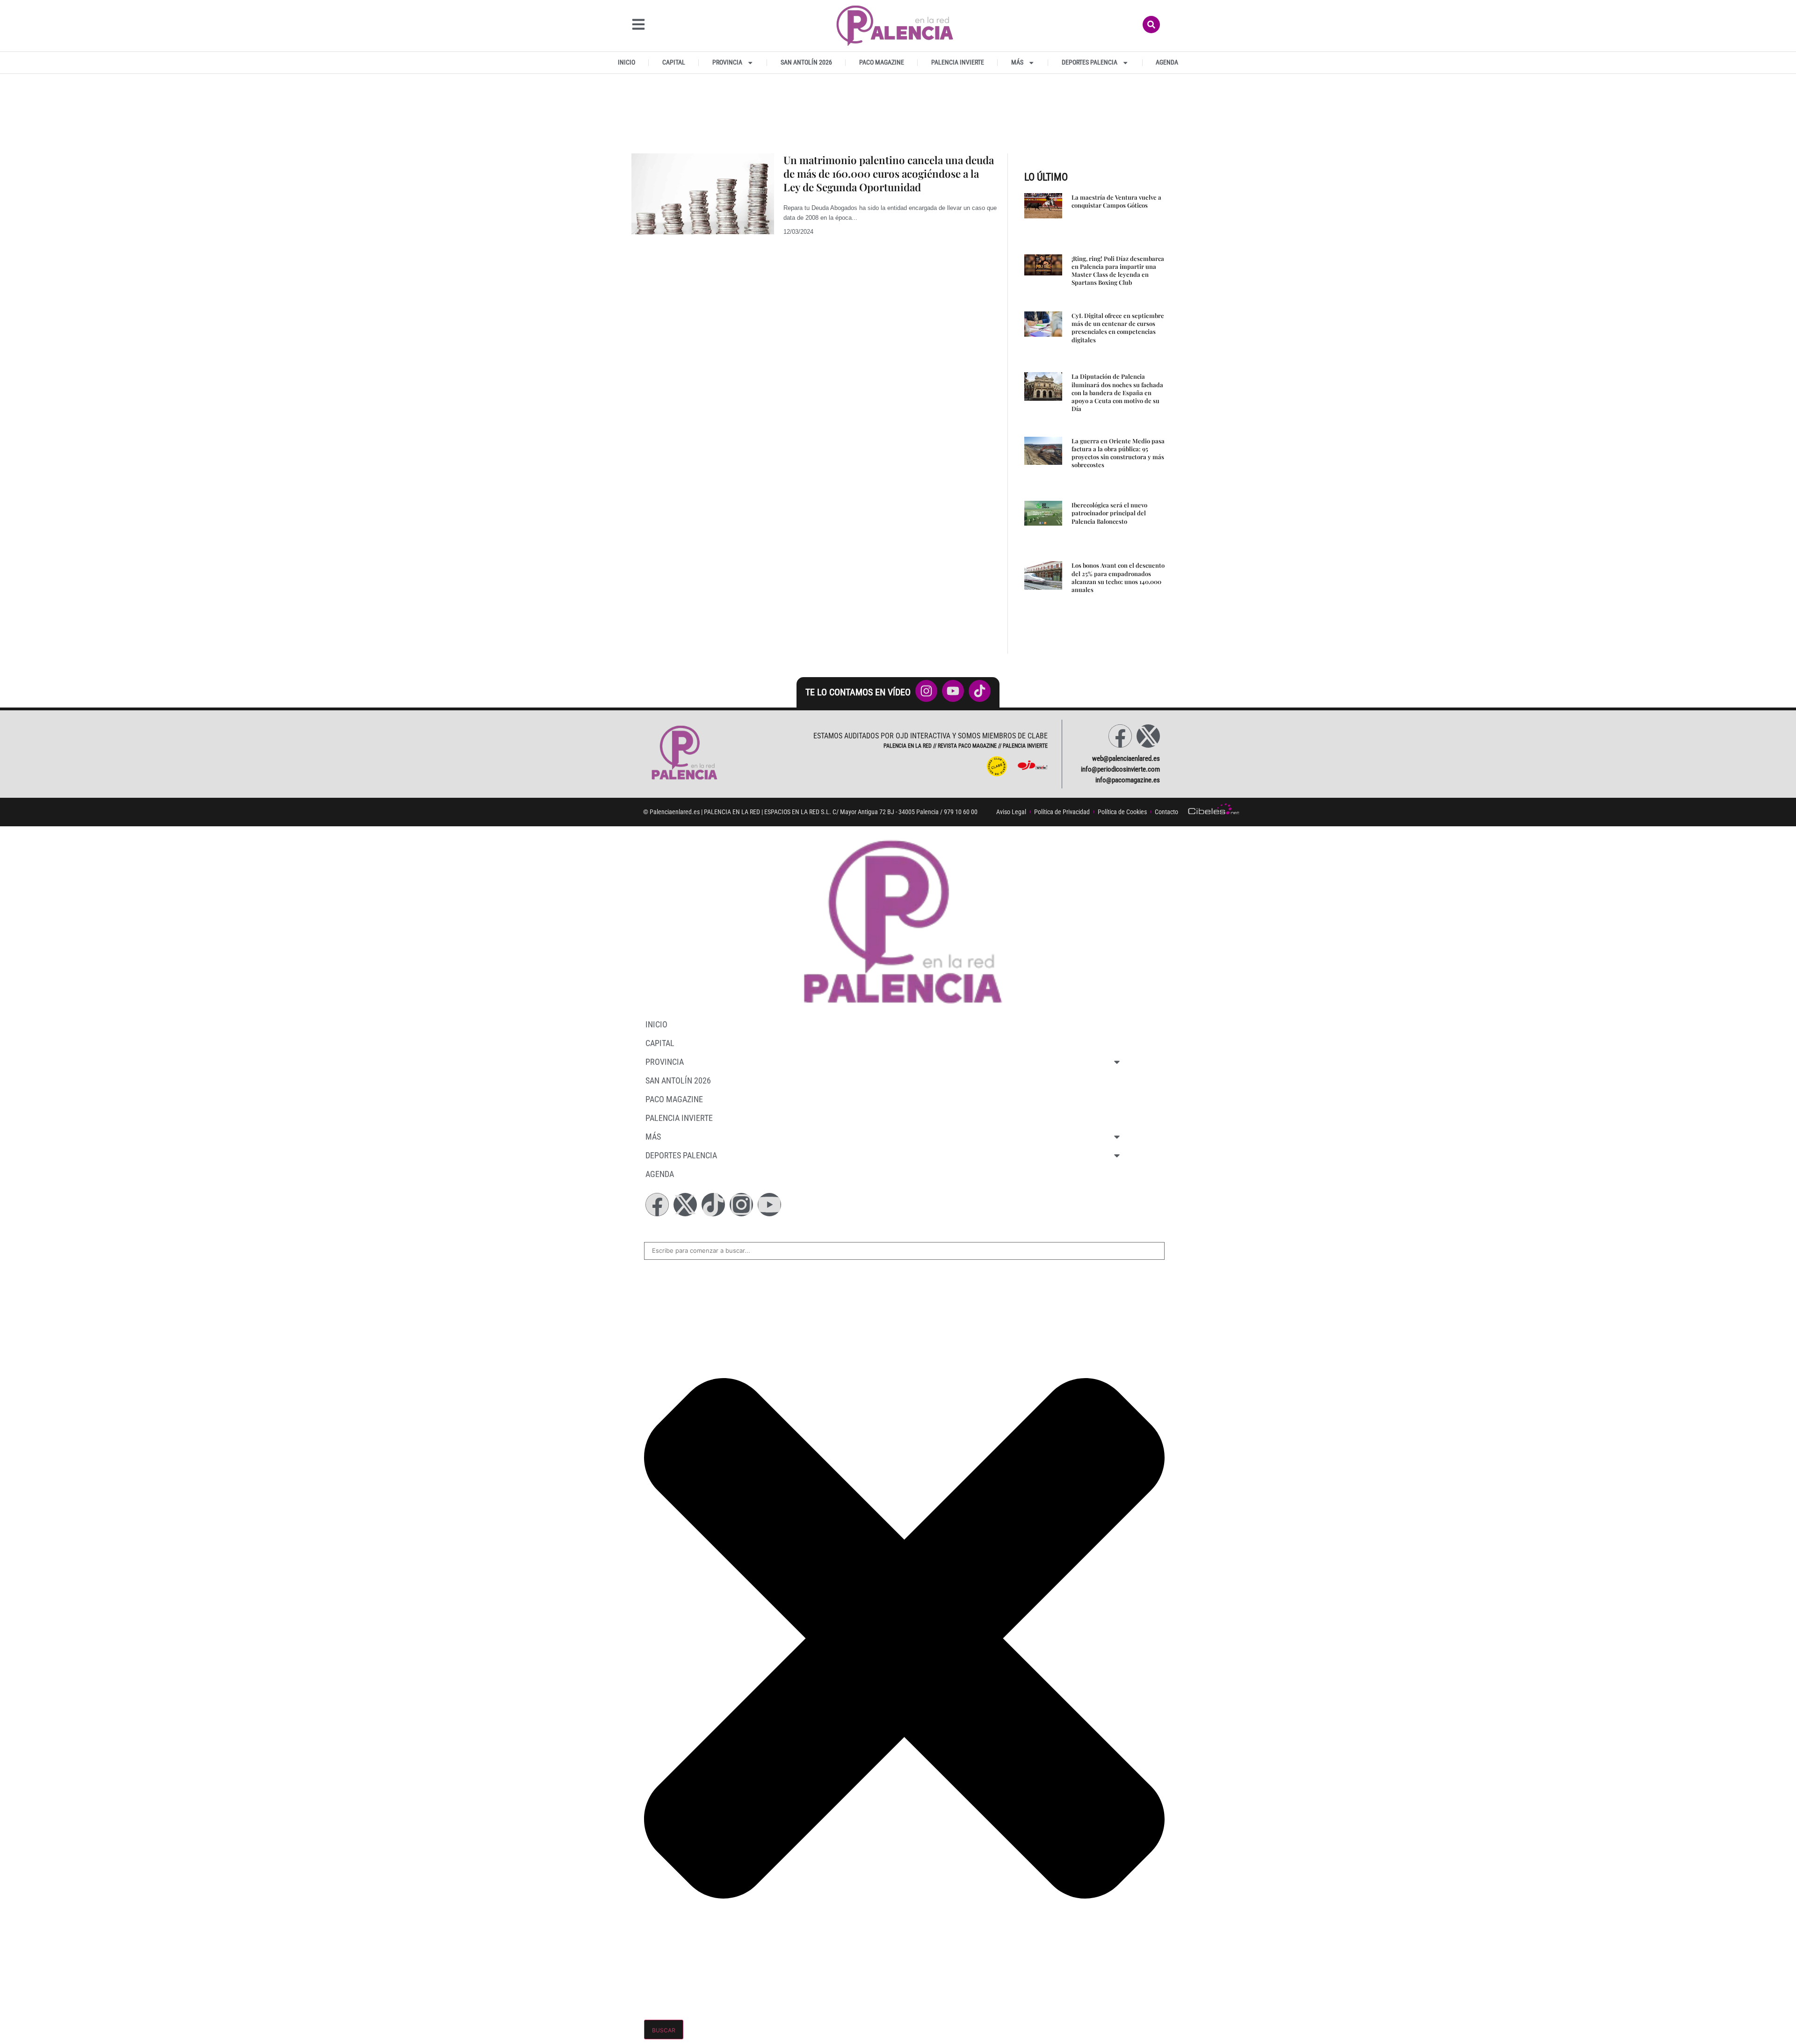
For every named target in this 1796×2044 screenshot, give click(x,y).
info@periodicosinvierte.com (1120, 769)
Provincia (727, 62)
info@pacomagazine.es (1128, 780)
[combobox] (904, 1251)
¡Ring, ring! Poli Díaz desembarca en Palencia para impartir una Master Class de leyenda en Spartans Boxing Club (1118, 271)
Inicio (626, 62)
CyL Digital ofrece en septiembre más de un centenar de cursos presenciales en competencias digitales (1118, 328)
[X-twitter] (1148, 736)
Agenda (1167, 62)
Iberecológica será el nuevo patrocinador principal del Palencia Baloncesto (1109, 513)
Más (1017, 62)
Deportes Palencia (1090, 62)
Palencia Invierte (958, 62)
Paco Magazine (882, 62)
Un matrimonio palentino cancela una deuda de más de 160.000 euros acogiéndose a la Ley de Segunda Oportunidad (889, 173)
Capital (674, 62)
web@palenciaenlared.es (1126, 758)
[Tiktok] (713, 1205)
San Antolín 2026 (806, 62)
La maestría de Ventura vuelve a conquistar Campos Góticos (1116, 201)
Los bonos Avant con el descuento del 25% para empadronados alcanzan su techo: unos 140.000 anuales (1118, 577)
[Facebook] (1120, 736)
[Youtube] (769, 1205)
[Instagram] (741, 1205)
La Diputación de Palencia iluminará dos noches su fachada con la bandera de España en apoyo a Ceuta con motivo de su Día (1117, 392)
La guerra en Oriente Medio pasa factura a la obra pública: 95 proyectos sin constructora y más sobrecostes (1118, 453)
